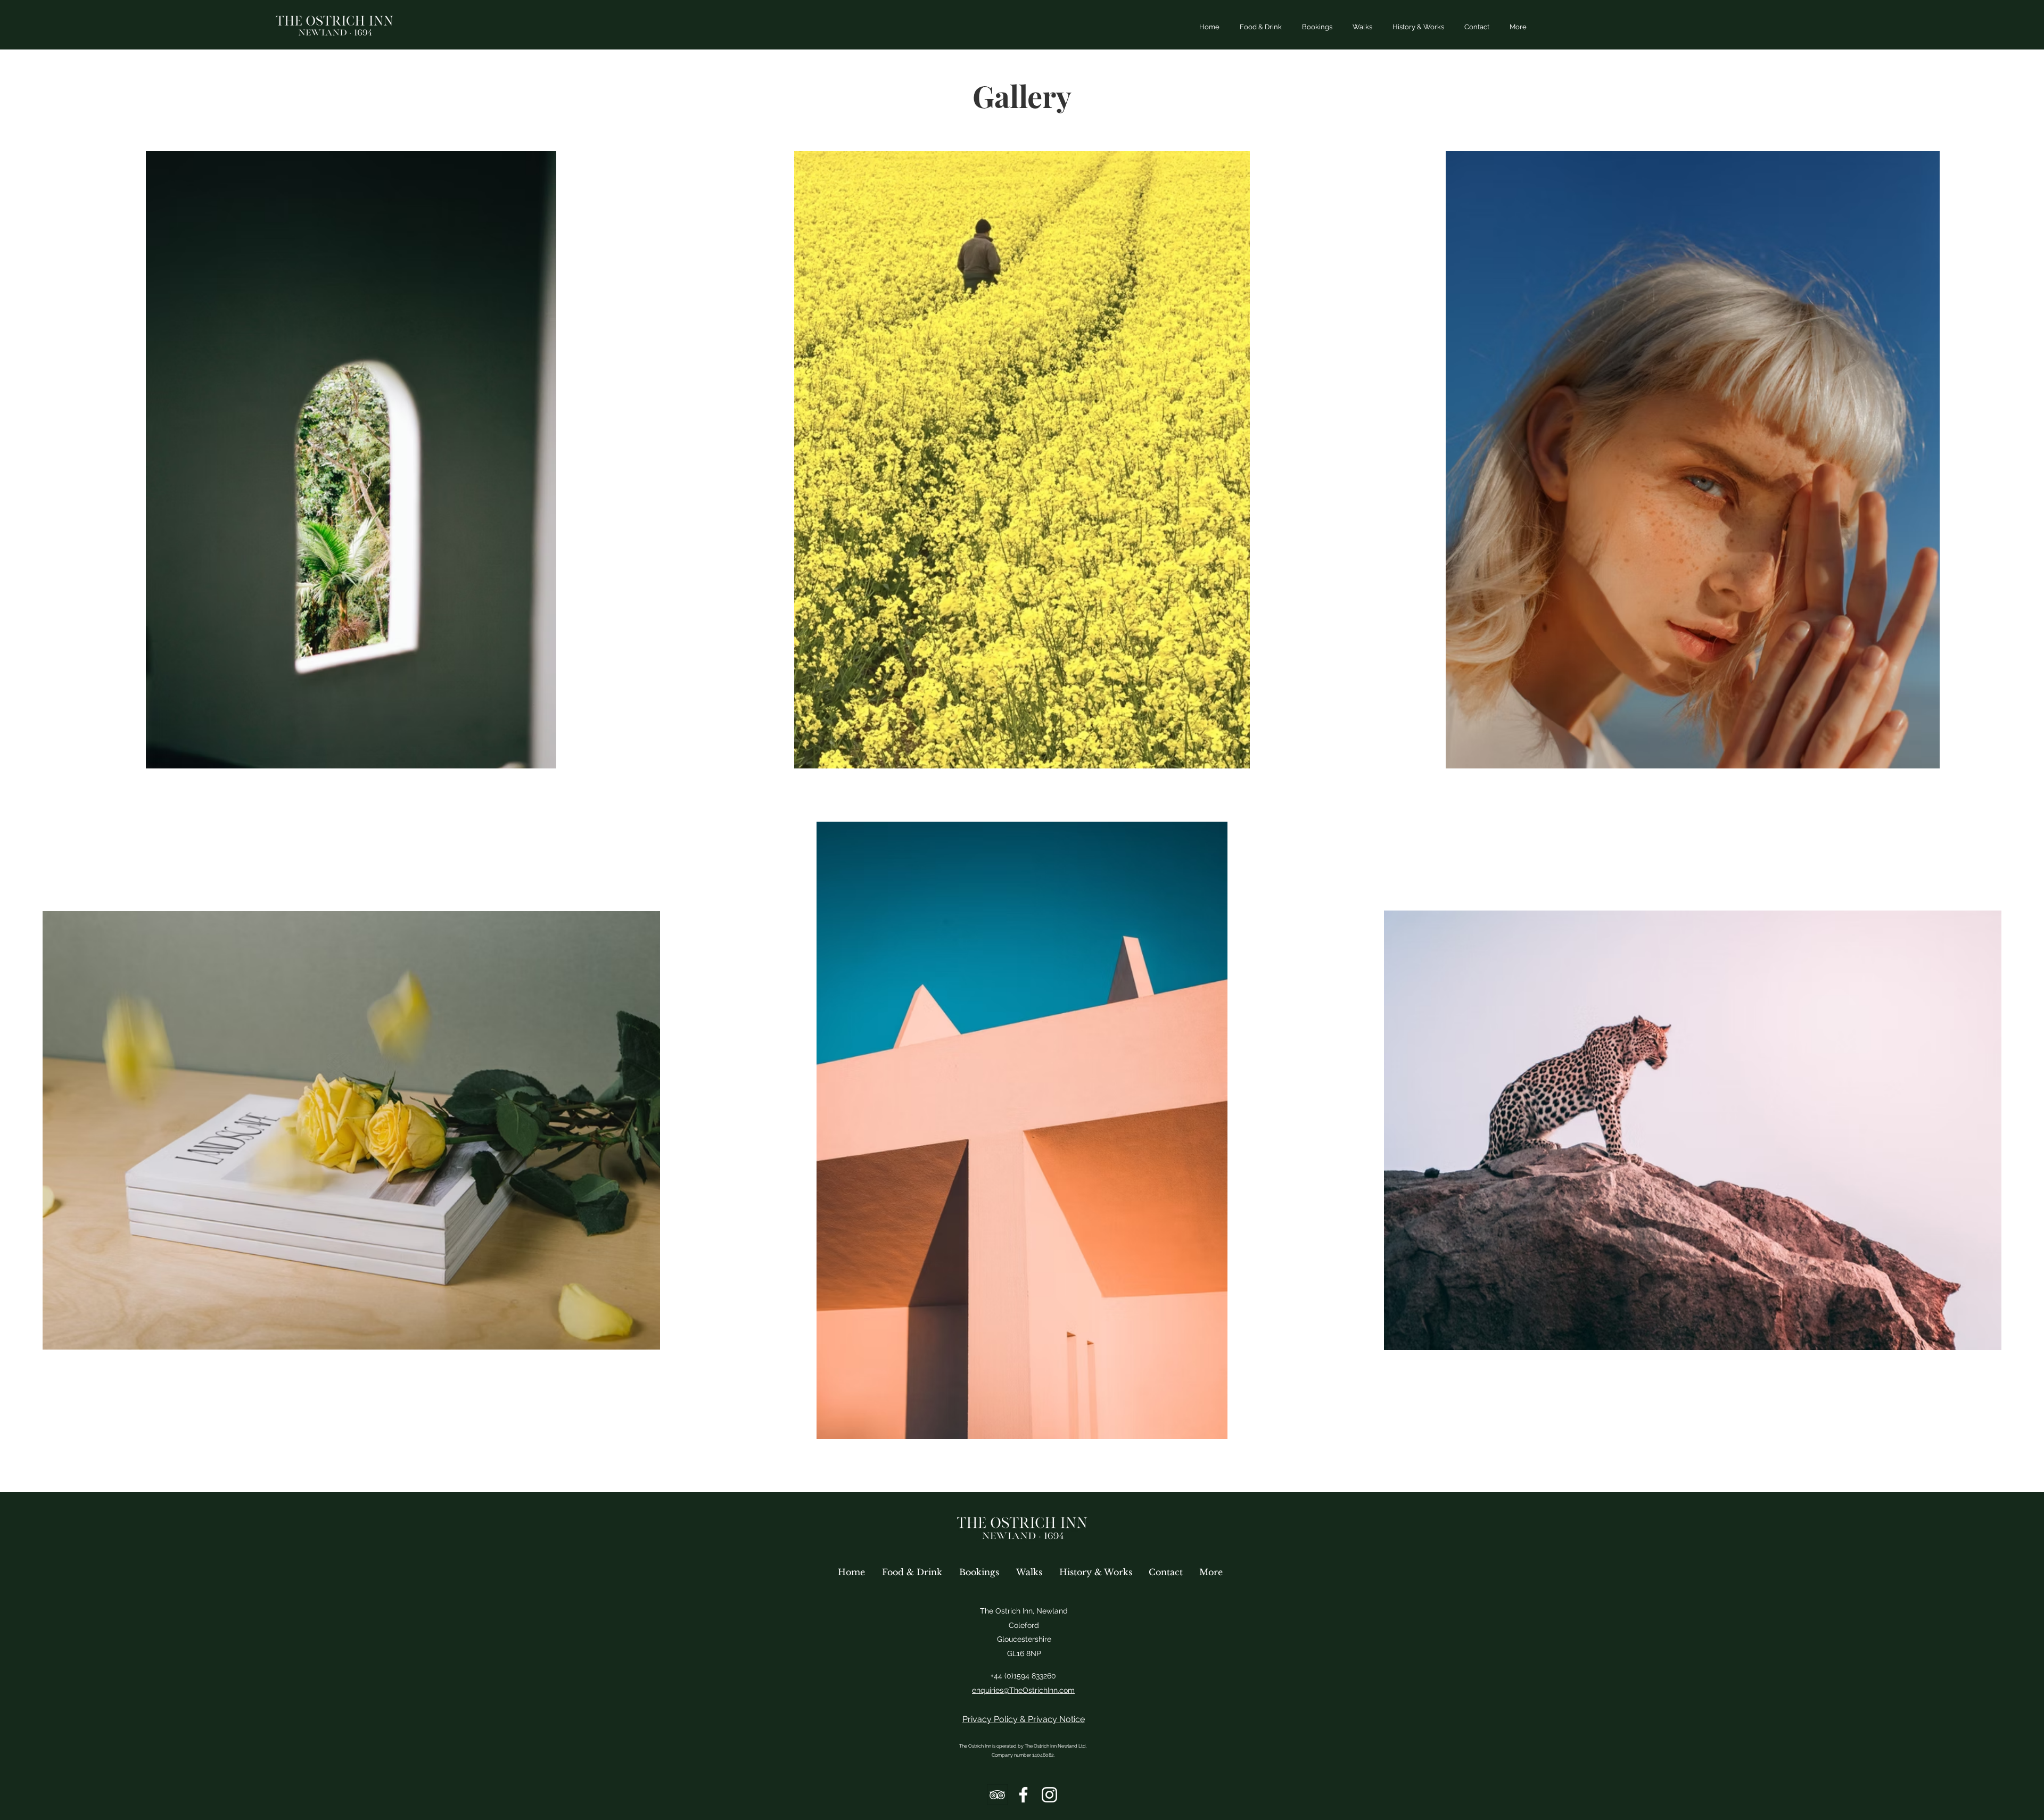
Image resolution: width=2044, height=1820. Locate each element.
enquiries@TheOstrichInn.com (1023, 1690)
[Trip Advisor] (997, 1795)
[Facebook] (1023, 1795)
